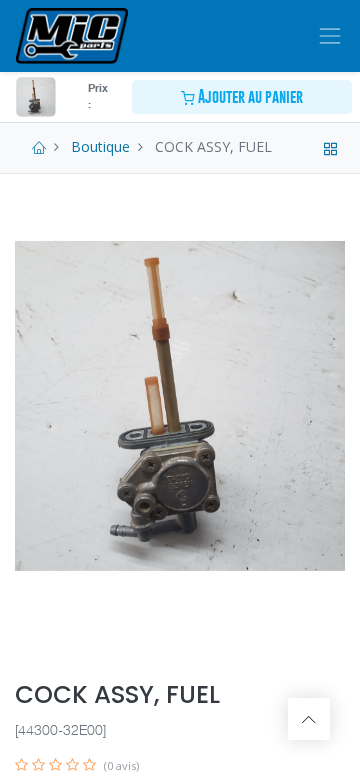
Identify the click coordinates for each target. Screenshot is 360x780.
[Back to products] (331, 146)
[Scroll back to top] (309, 719)
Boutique (100, 146)
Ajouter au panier (249, 96)
